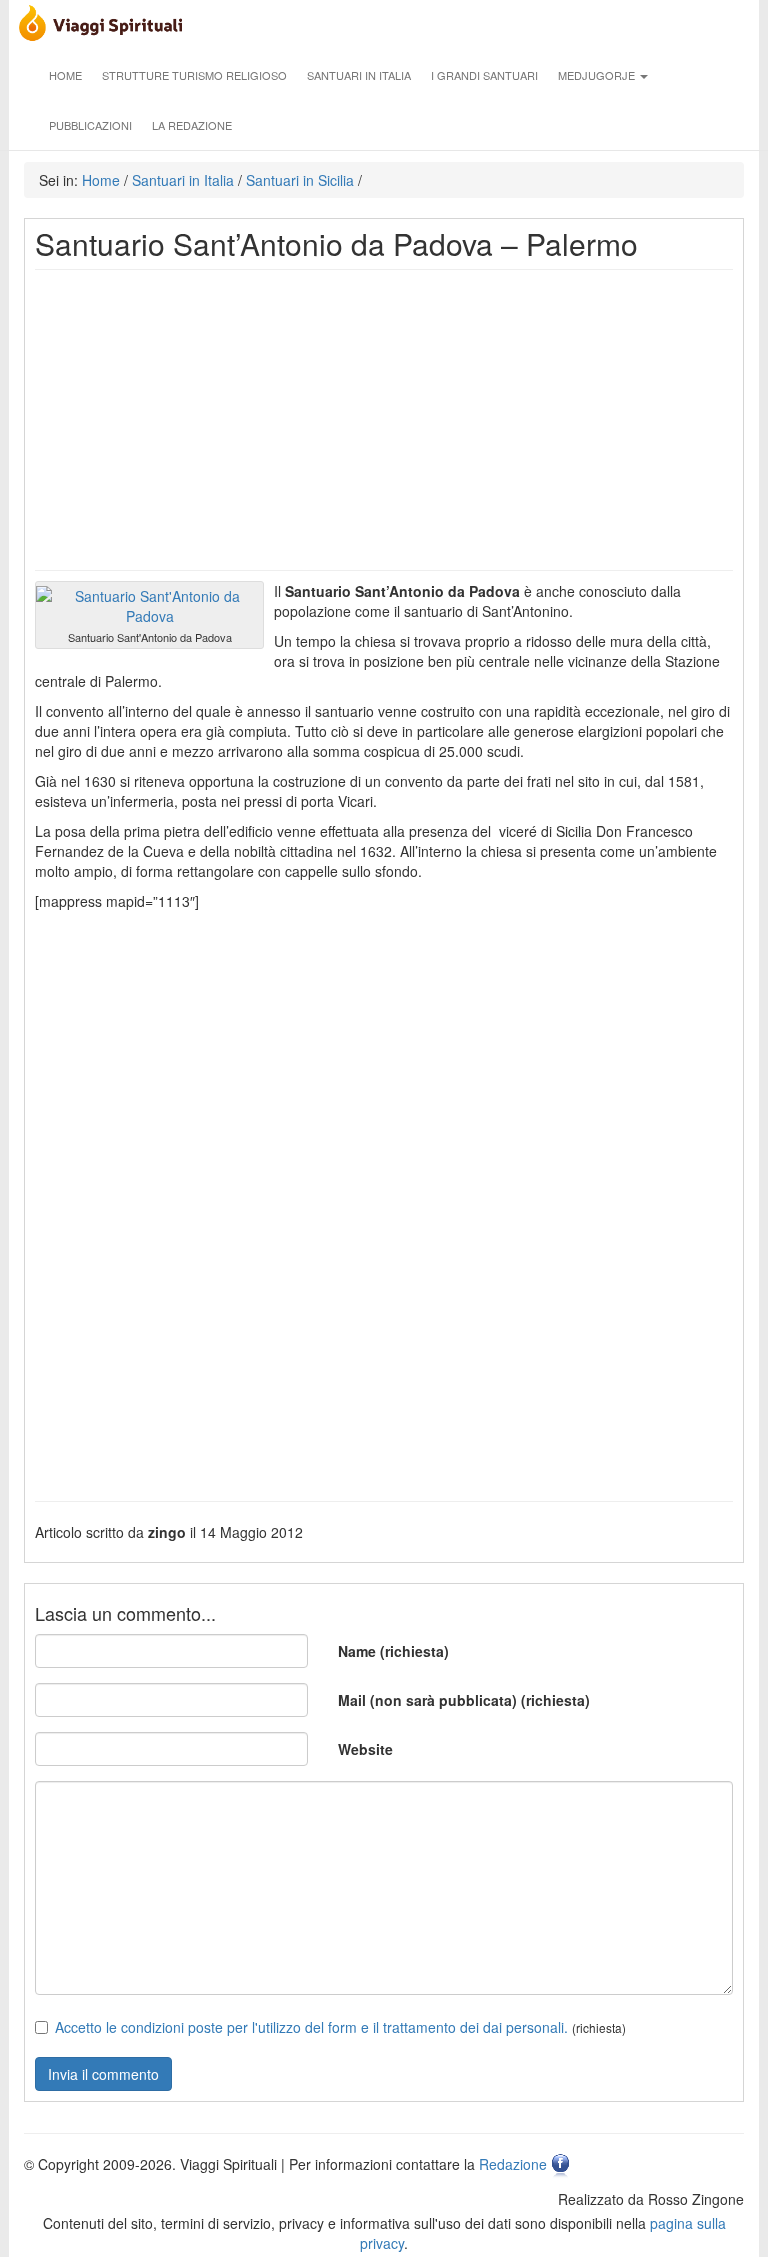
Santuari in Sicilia (300, 180)
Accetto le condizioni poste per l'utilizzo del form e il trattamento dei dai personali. (311, 2027)
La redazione (192, 125)
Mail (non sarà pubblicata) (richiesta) (464, 1700)
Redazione (513, 2164)
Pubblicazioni (90, 125)
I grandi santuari (484, 75)
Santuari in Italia (359, 75)
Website (365, 1749)
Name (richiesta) (393, 1651)
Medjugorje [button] (598, 75)
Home (65, 75)
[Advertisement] (384, 420)
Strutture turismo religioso (194, 75)
